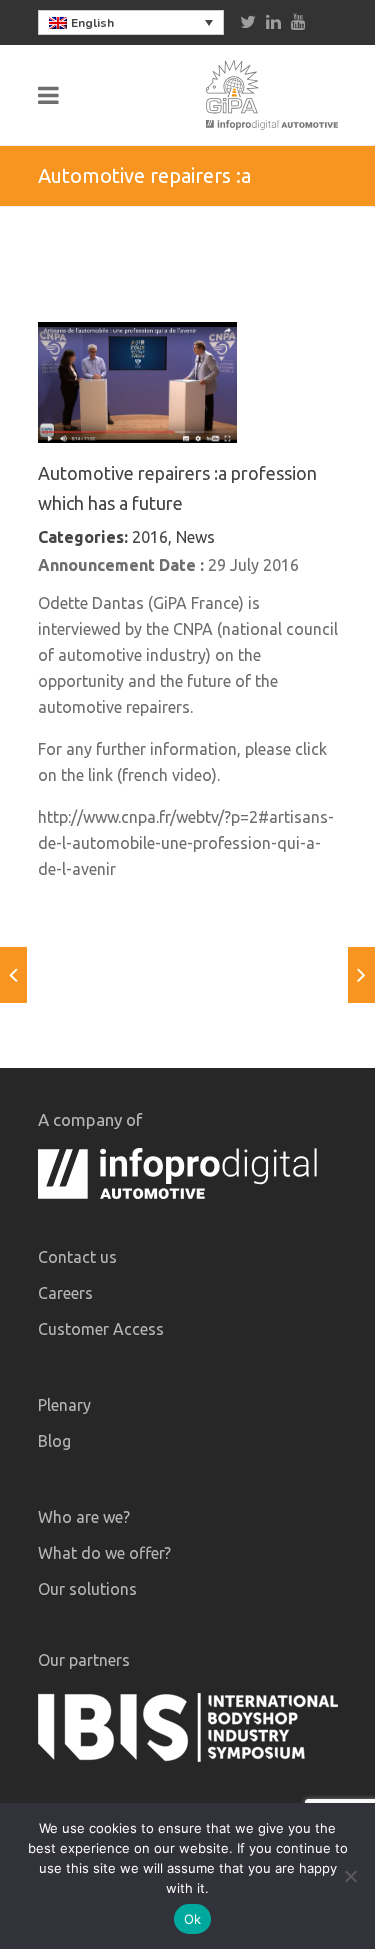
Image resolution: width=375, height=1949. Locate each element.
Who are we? (84, 1517)
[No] (350, 1876)
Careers (65, 1293)
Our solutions (87, 1589)
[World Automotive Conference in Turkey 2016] (13, 975)
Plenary (64, 1405)
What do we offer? (104, 1553)
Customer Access (101, 1329)
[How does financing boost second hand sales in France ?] (361, 975)
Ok (193, 1919)
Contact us (77, 1257)
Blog (54, 1441)
